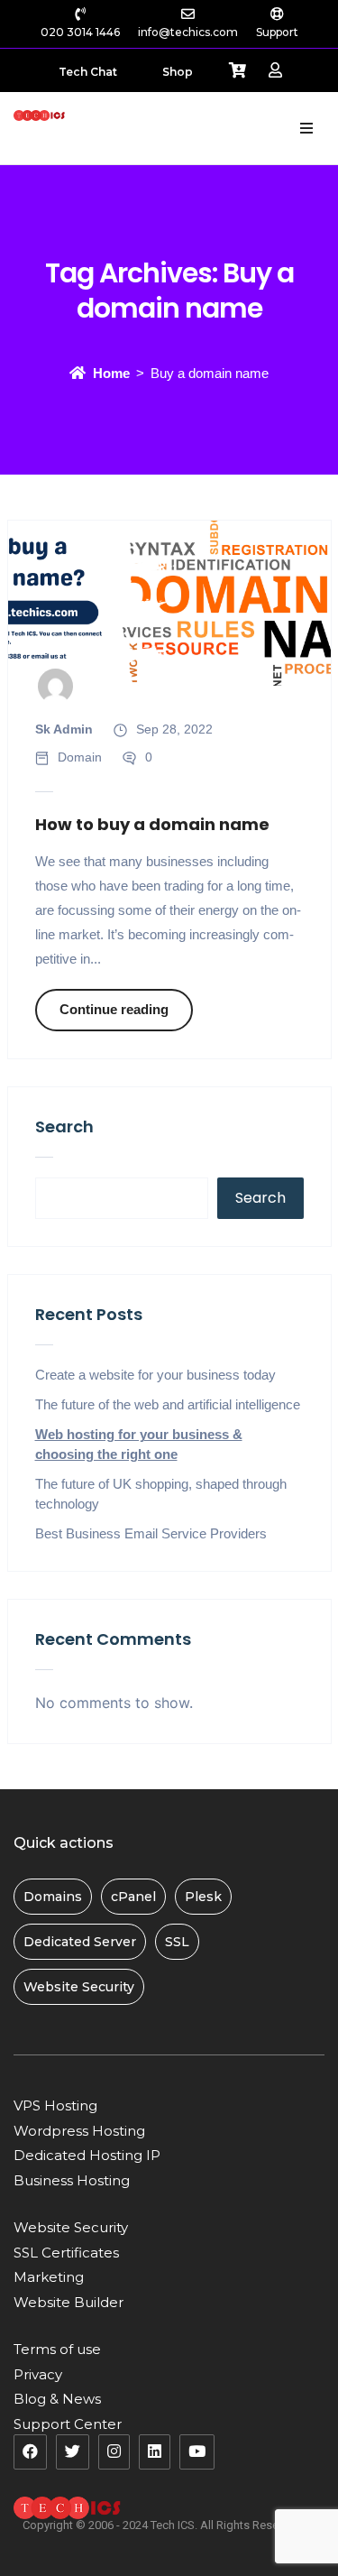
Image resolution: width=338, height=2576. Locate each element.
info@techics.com (188, 32)
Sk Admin (64, 729)
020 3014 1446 (80, 32)
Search (64, 1126)
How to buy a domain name (152, 824)
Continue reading (114, 1009)
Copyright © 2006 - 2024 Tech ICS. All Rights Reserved (162, 2525)
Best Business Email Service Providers (151, 1533)
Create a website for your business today (155, 1375)
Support (277, 32)
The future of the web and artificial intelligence (168, 1404)
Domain (80, 757)
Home (111, 373)
